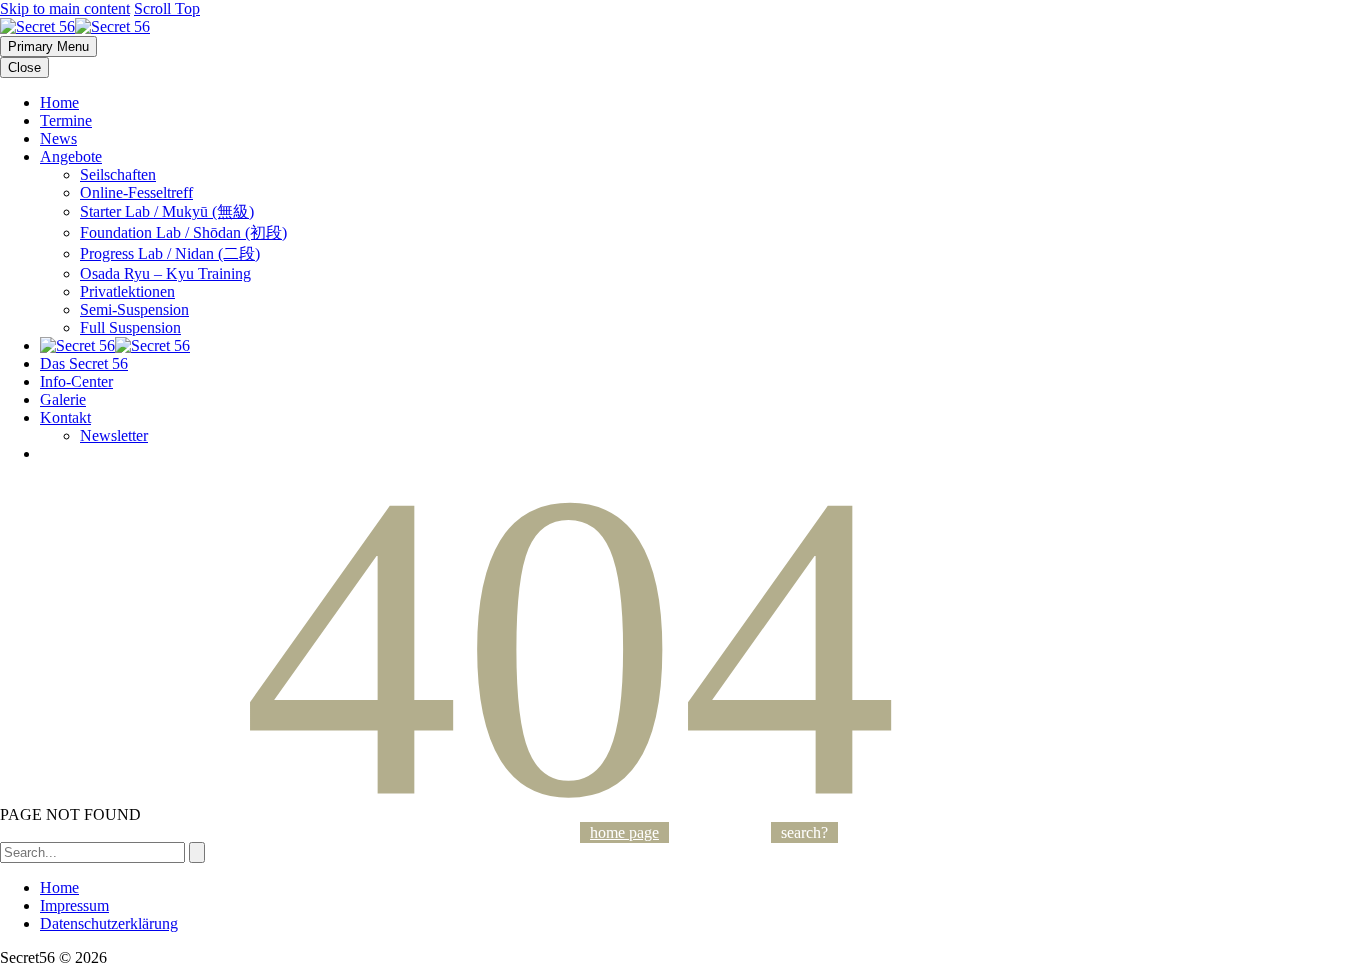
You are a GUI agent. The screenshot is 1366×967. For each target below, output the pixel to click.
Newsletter (114, 435)
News (58, 138)
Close (24, 67)
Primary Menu (48, 46)
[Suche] (197, 852)
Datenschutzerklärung (109, 923)
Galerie (63, 399)
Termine (66, 120)
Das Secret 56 (84, 363)
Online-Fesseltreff (136, 192)
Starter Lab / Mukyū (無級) (167, 211)
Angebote (71, 156)
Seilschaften (118, 174)
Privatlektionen (127, 291)
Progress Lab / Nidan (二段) (170, 253)
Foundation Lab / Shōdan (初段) (183, 232)
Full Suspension (130, 327)
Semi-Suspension (134, 309)
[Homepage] (75, 26)
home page (624, 832)
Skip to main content (65, 8)
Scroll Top (167, 8)
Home (59, 102)
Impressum (74, 905)
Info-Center (76, 381)
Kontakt (65, 417)
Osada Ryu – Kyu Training (165, 273)
